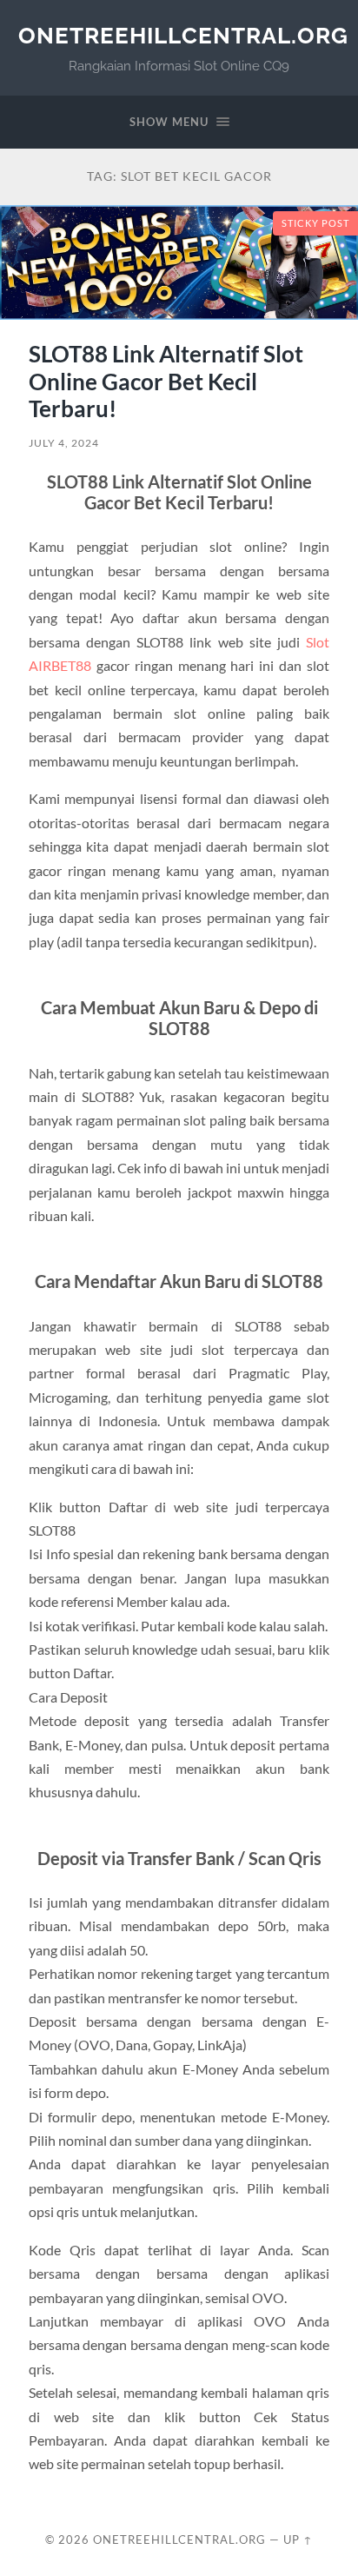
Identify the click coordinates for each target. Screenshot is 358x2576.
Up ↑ (298, 2539)
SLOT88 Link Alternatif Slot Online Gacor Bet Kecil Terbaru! (166, 381)
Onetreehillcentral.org (183, 35)
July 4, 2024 (64, 443)
